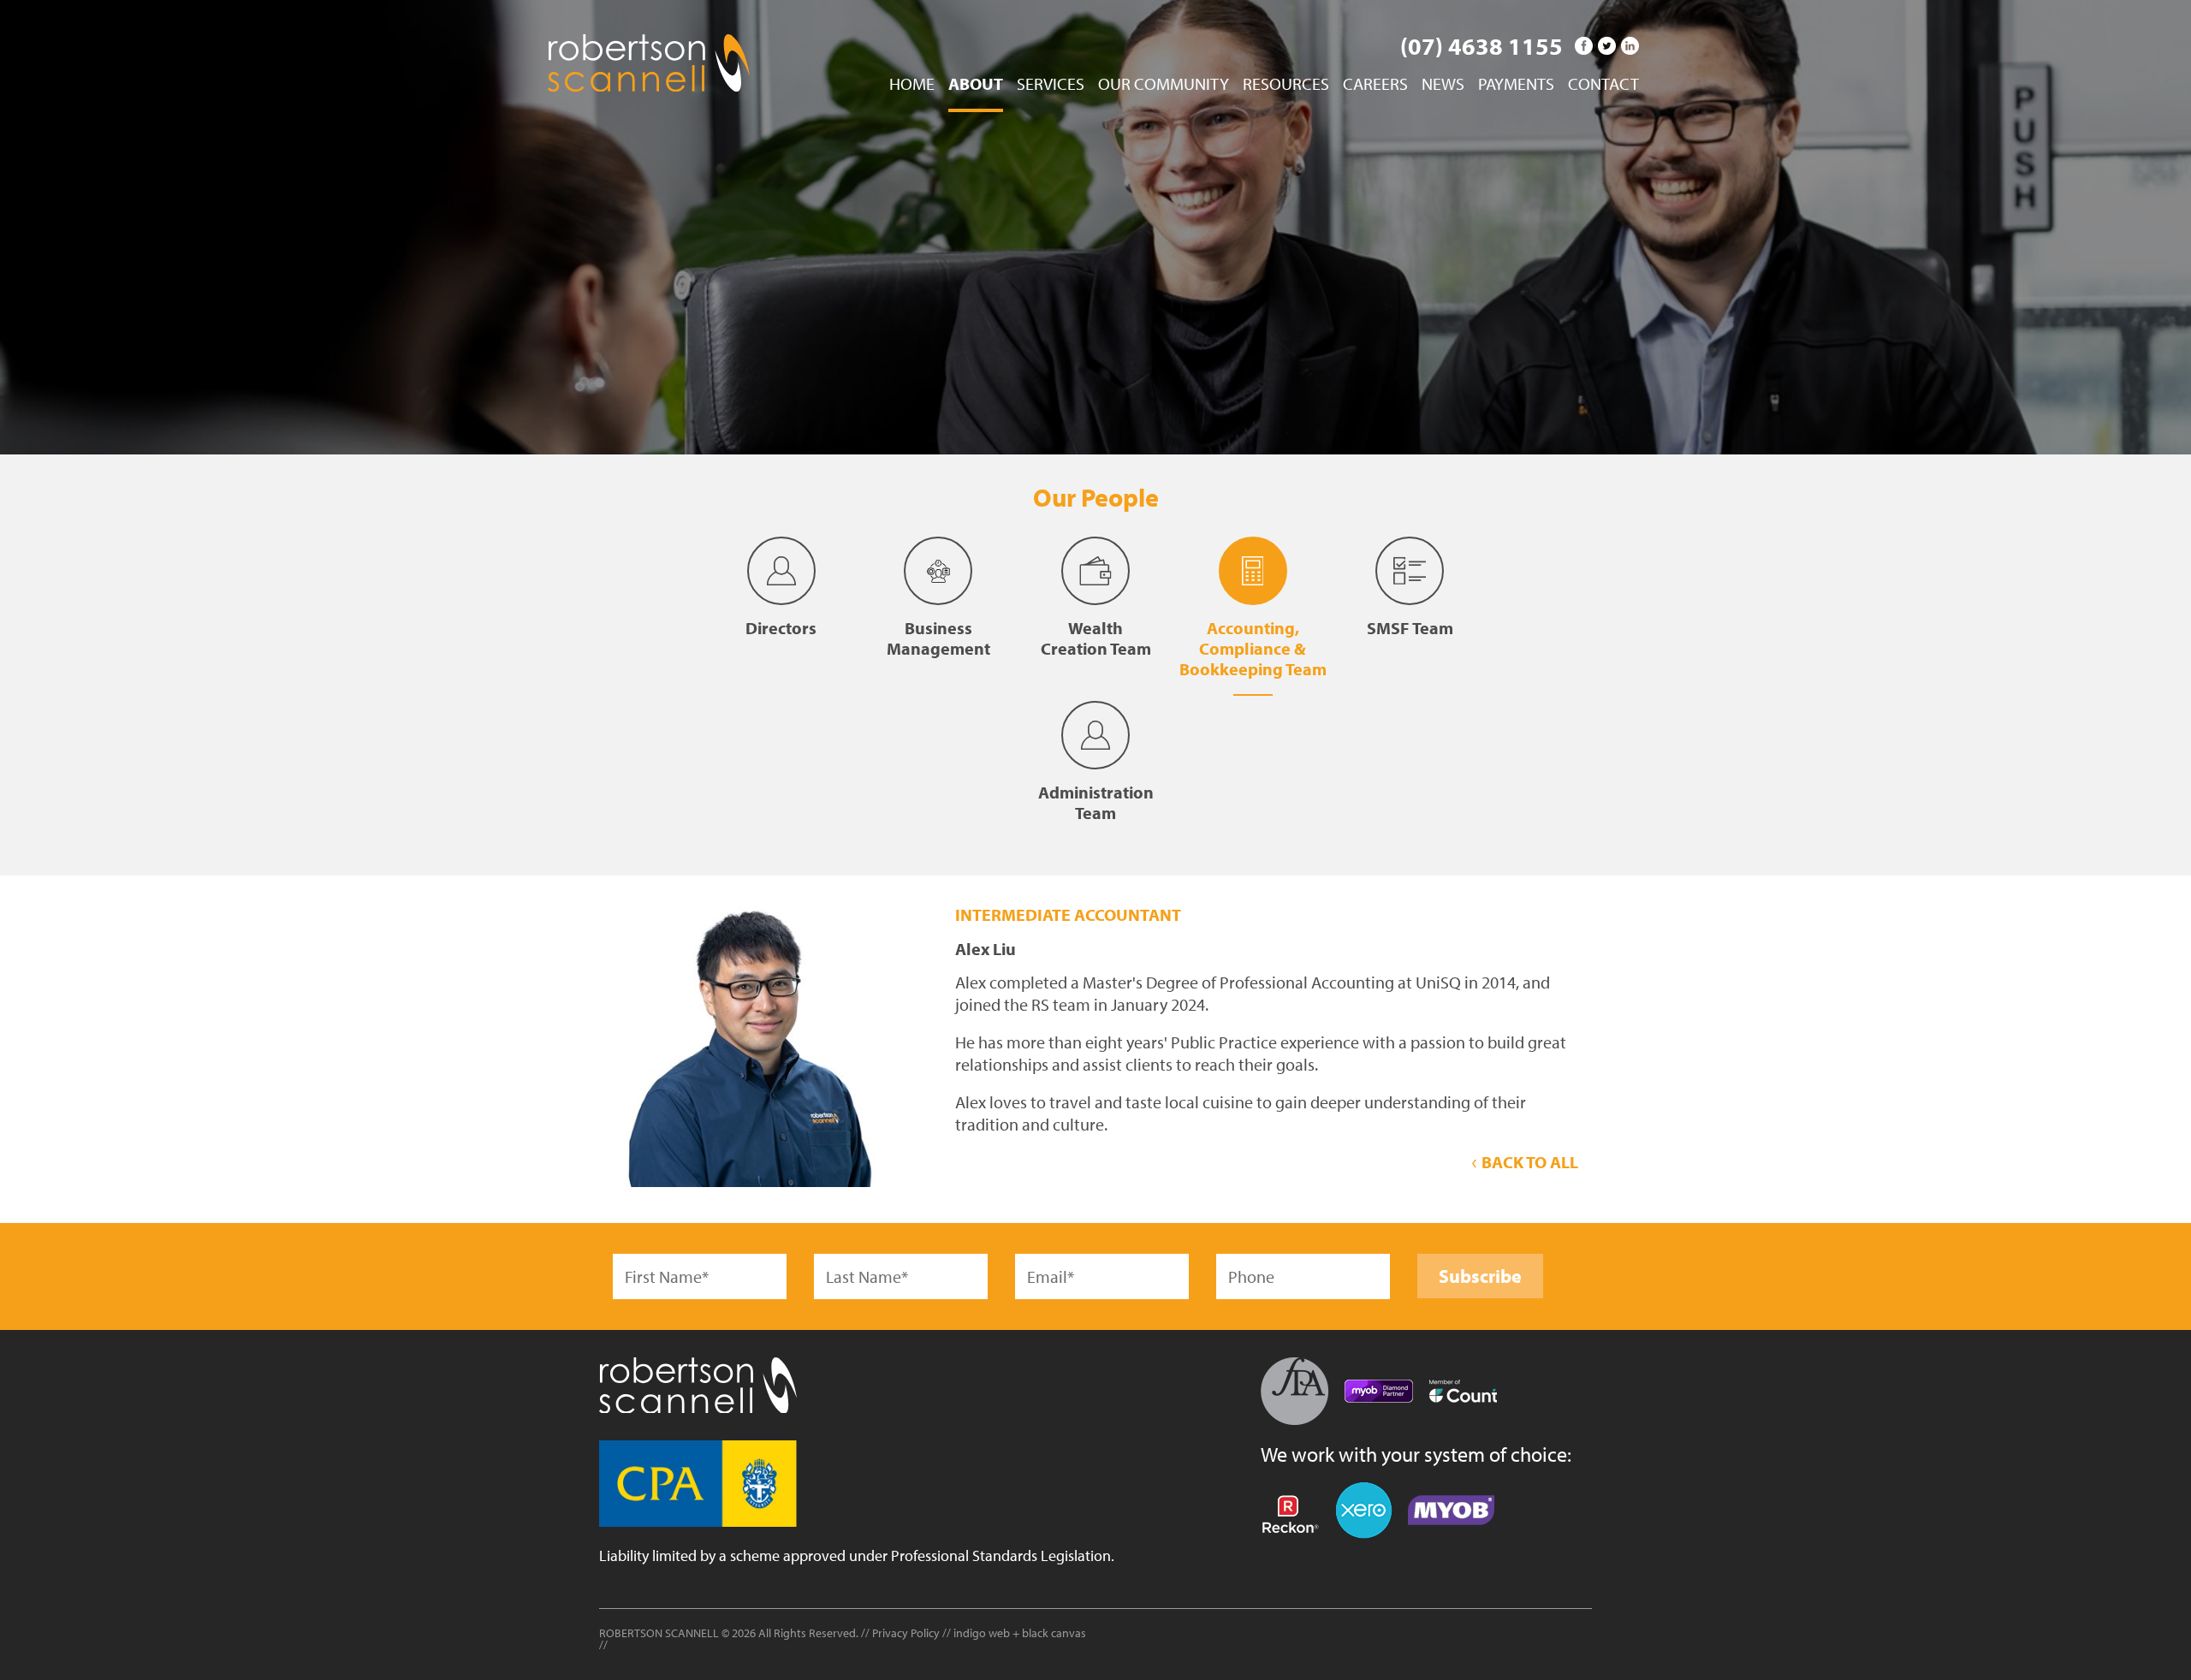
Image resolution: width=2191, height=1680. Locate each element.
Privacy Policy (906, 1633)
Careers (1375, 85)
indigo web (983, 1633)
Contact (1603, 85)
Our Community (1164, 85)
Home (912, 85)
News (1443, 85)
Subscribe (1480, 1276)
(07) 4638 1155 (1481, 46)
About (976, 85)
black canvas (1054, 1633)
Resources (1286, 85)
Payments (1516, 85)
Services (1051, 85)
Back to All (1528, 1162)
